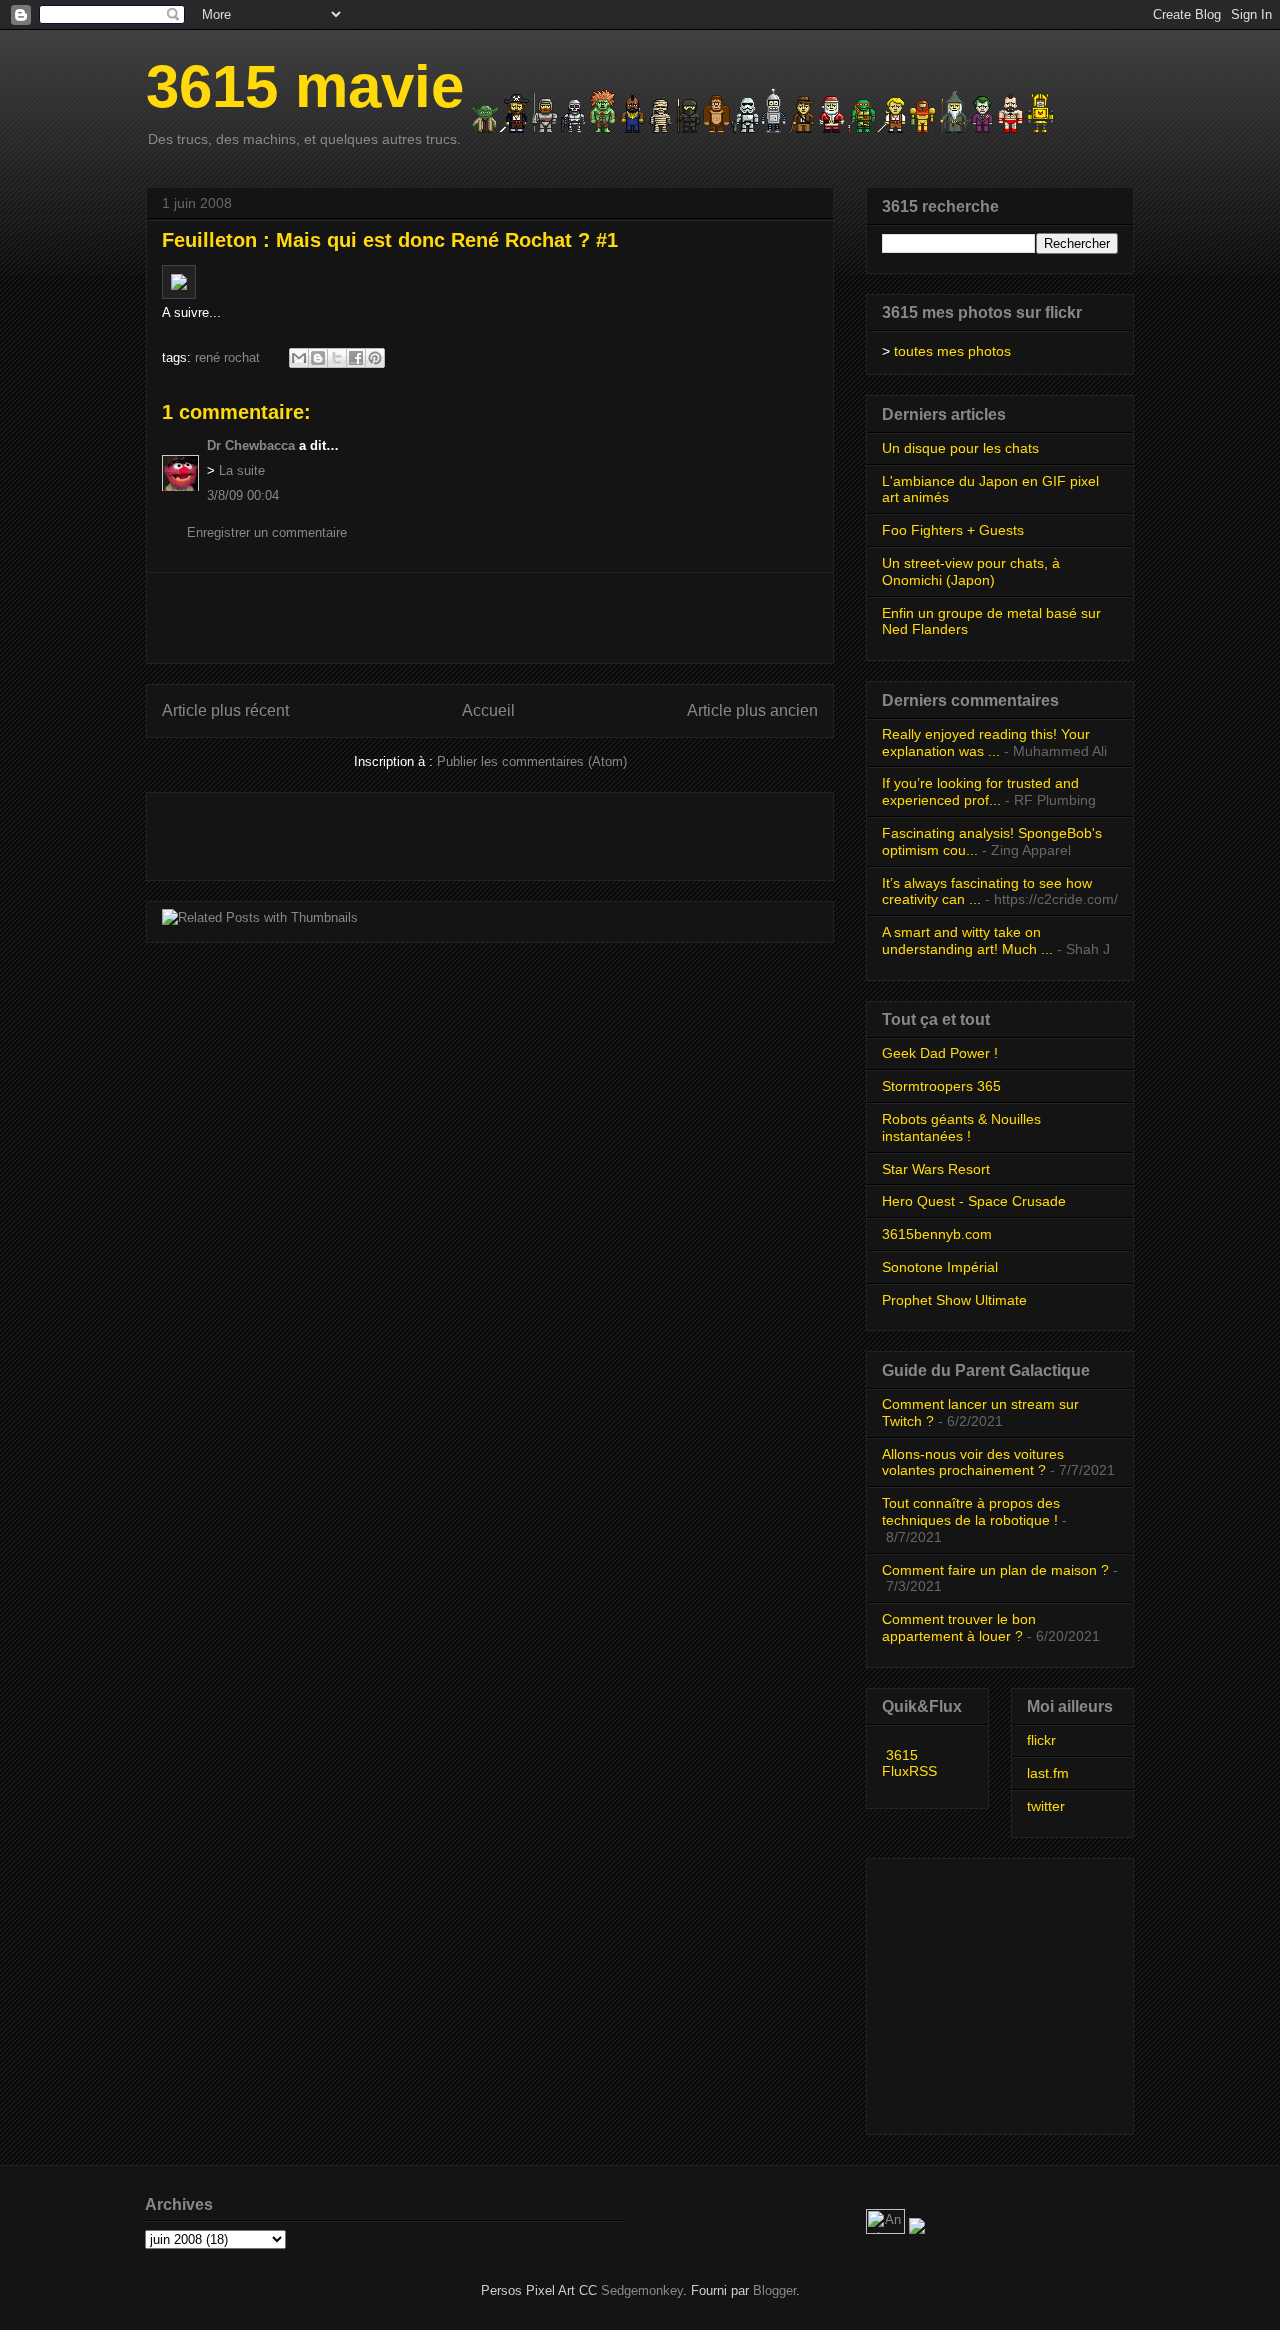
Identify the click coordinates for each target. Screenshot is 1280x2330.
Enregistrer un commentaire (267, 532)
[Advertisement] (490, 618)
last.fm (1048, 1773)
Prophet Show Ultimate (954, 1300)
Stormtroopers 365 (941, 1086)
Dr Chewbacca (251, 445)
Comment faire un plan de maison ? (995, 1570)
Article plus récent (225, 710)
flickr (1041, 1740)
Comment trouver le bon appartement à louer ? (959, 1627)
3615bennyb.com (937, 1234)
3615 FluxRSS (909, 1763)
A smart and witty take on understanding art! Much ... (967, 940)
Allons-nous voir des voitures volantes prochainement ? (973, 1462)
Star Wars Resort (936, 1169)
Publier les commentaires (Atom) (532, 761)
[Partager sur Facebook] (356, 358)
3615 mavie (305, 86)
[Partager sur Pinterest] (375, 358)
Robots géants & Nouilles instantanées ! (961, 1127)
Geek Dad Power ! (940, 1053)
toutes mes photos (952, 351)
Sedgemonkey (642, 2290)
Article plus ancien (752, 710)
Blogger (774, 2290)
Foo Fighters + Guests (953, 530)
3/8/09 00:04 (243, 495)
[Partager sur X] (337, 358)
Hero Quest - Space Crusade (974, 1201)
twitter (1046, 1806)
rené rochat (227, 357)
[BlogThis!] (318, 358)
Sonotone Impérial (940, 1267)
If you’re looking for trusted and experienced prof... (980, 791)
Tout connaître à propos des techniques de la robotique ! (971, 1511)
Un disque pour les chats (960, 448)
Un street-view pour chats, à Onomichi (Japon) (971, 571)
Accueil (488, 710)
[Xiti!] (887, 2229)
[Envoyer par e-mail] (299, 358)
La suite (242, 470)
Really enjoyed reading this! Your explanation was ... (986, 742)
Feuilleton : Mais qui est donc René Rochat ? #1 (390, 240)
